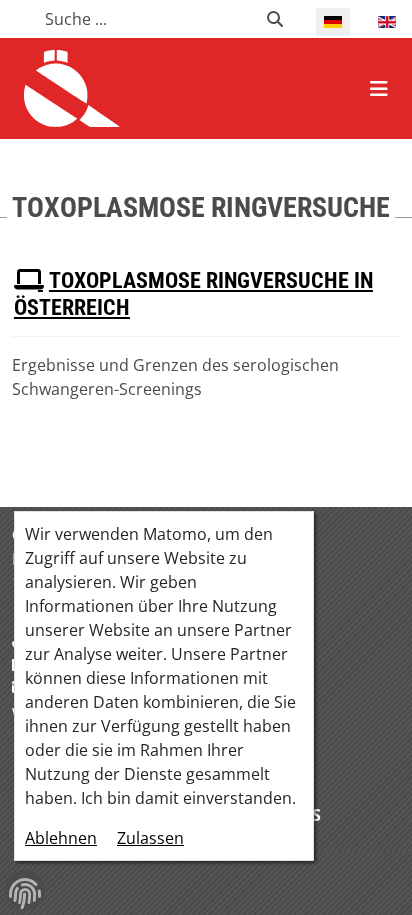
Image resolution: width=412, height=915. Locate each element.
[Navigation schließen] (379, 89)
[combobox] (143, 19)
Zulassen (150, 838)
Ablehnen (61, 838)
